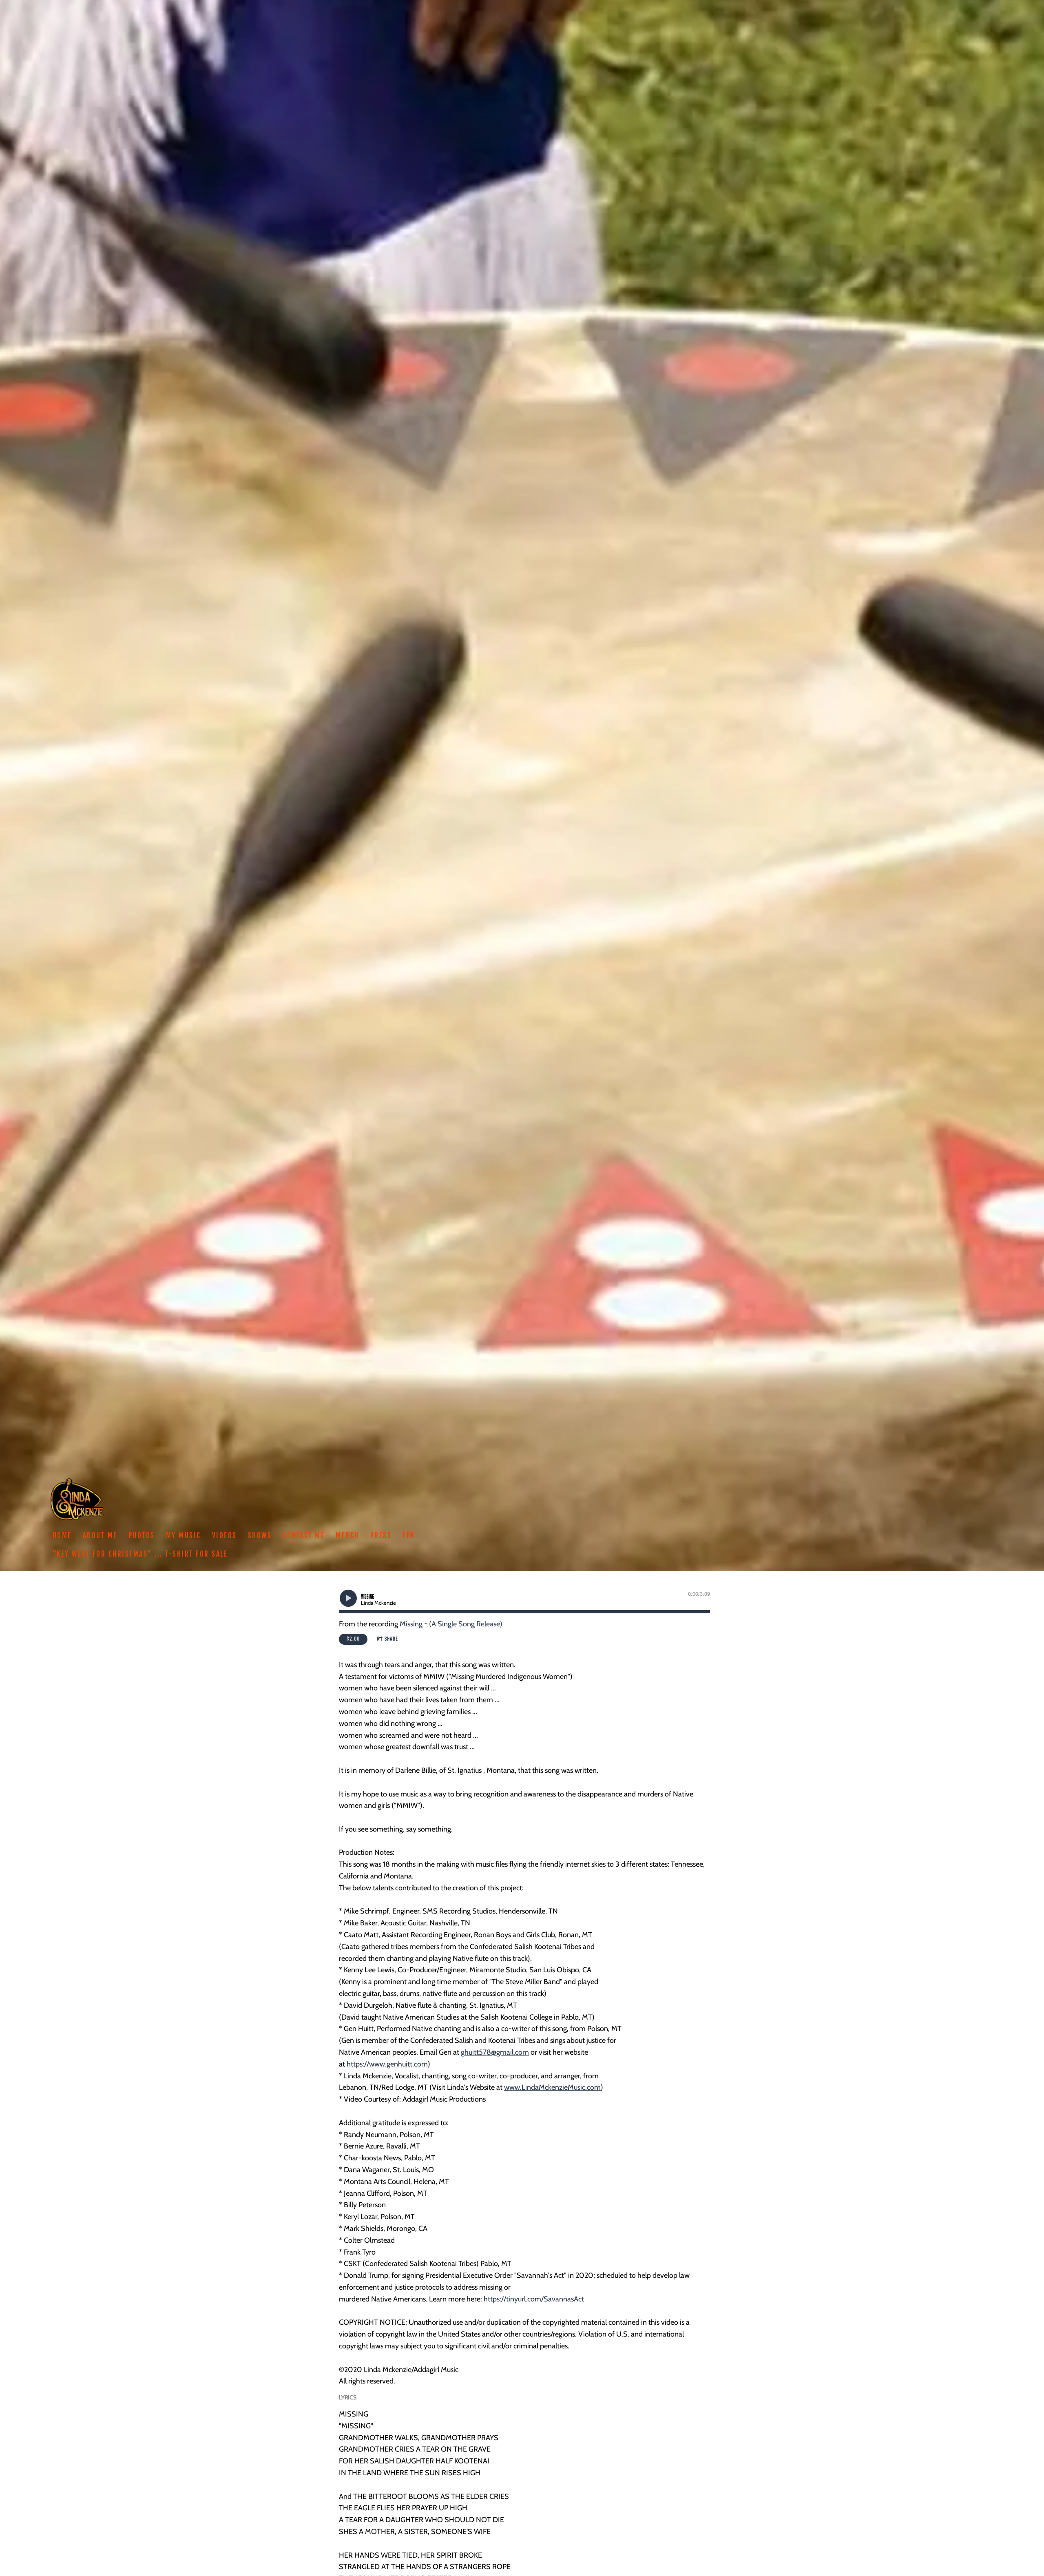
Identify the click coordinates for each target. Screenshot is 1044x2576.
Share (391, 1639)
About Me (100, 1536)
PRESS (381, 1536)
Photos (142, 1536)
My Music (184, 1536)
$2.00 (353, 1639)
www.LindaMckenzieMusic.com (552, 2087)
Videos (225, 1536)
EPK (409, 1536)
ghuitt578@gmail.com (495, 2052)
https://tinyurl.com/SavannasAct (534, 2299)
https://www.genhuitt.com (387, 2064)
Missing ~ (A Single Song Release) (451, 1624)
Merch (347, 1536)
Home (62, 1536)
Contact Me (304, 1536)
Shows (260, 1536)
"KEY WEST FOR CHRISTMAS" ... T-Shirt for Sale (140, 1554)
